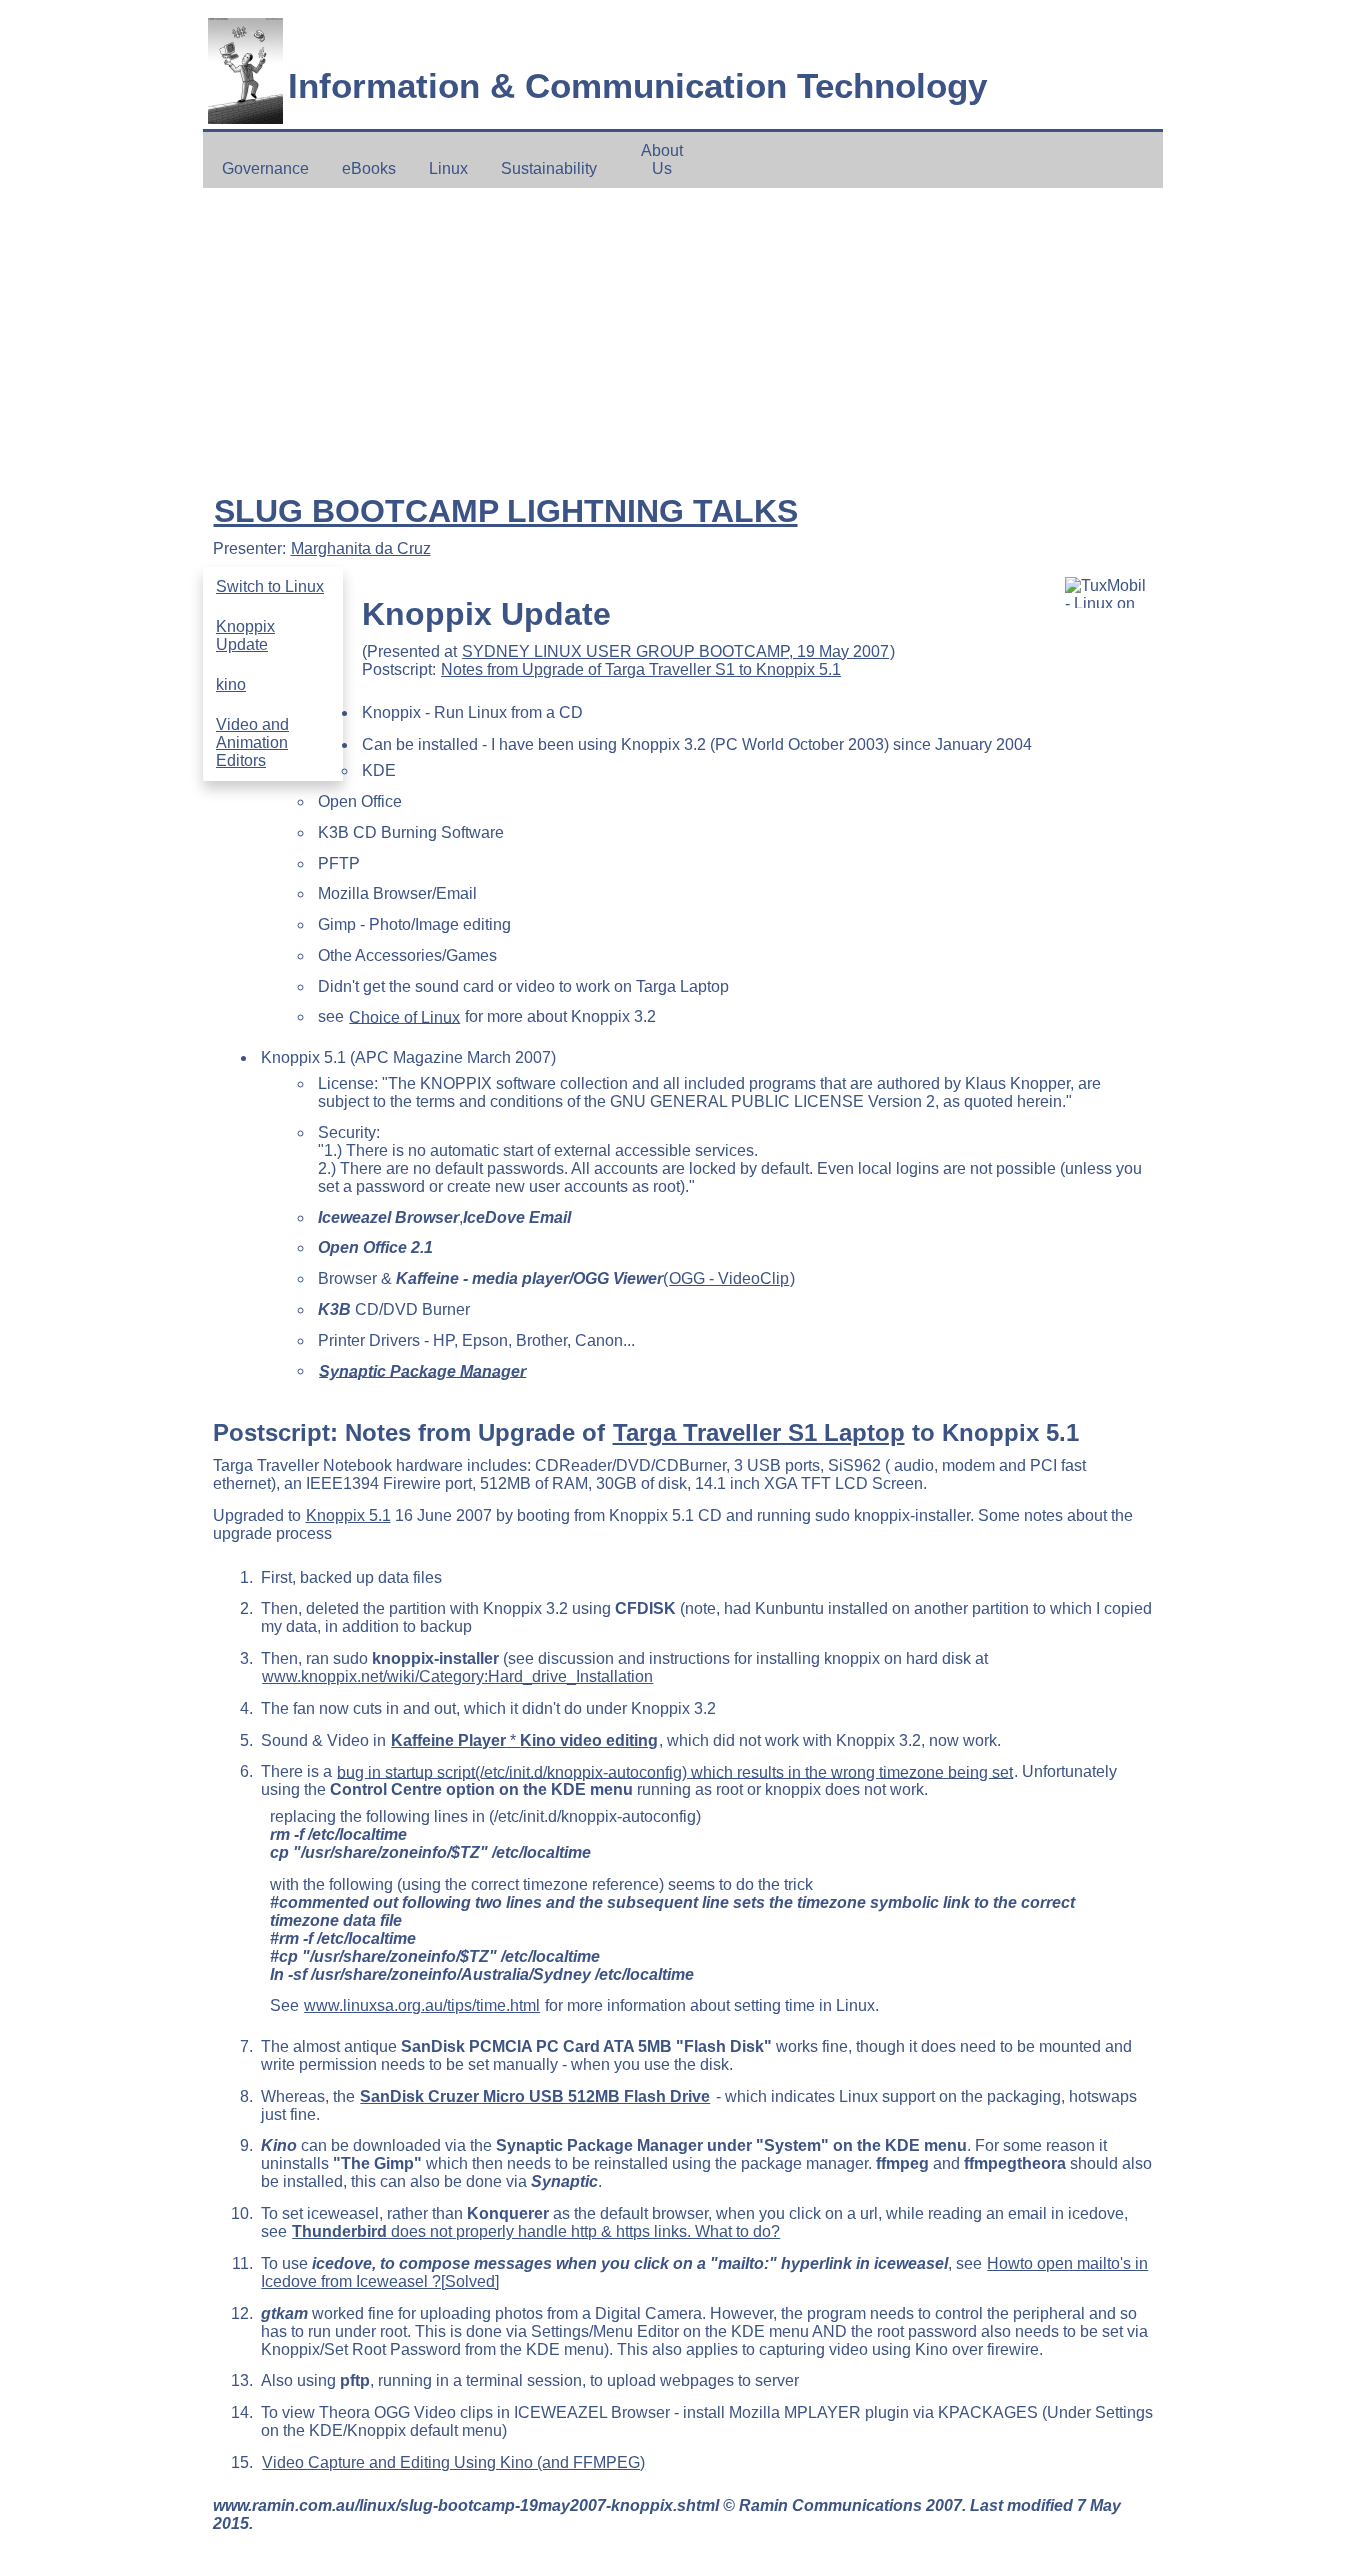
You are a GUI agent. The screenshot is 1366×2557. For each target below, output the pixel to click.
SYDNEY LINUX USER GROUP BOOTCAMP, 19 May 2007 (675, 651)
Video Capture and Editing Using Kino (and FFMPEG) (453, 2462)
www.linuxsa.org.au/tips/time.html (422, 2005)
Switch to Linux (270, 586)
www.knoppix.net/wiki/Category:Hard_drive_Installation (457, 1676)
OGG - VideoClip (729, 1278)
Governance (265, 168)
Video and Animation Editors (252, 742)
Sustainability (549, 168)
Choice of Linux (404, 1016)
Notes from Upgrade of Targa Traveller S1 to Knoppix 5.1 (641, 669)
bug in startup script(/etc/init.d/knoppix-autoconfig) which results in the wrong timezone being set (675, 1771)
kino (231, 684)
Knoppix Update (245, 635)
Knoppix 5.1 (348, 1515)
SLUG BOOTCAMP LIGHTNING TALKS (506, 511)
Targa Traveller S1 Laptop (759, 1432)
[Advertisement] (683, 337)
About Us (662, 159)
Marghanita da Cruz (361, 548)
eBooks (369, 168)
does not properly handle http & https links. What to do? (536, 2231)
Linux (448, 168)
